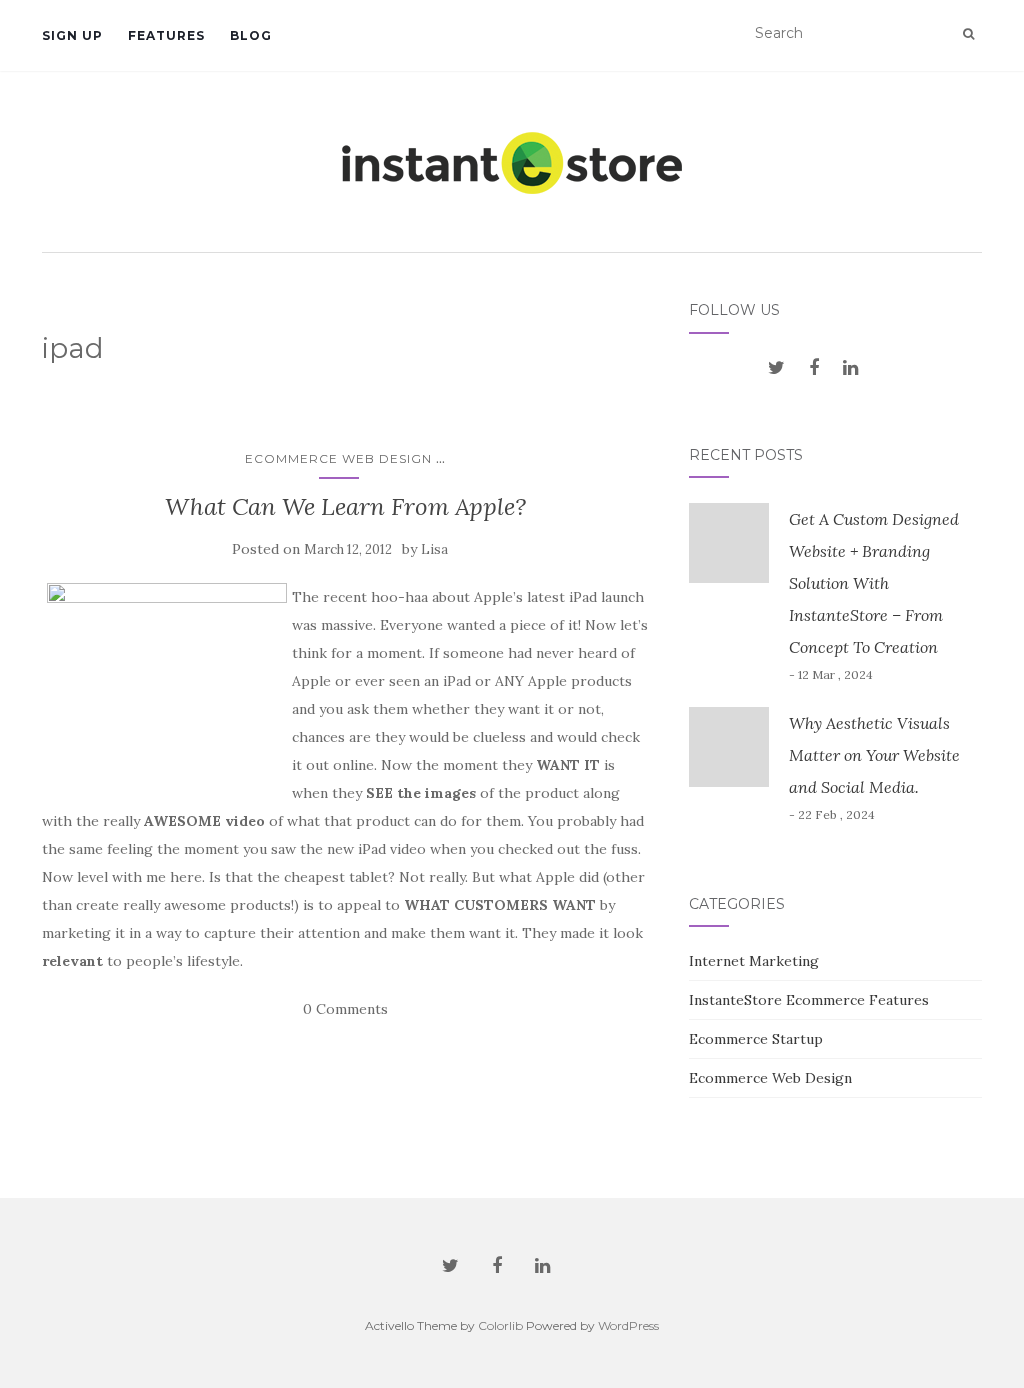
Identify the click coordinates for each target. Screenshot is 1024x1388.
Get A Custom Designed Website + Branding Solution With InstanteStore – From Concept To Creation (874, 583)
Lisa (434, 549)
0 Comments (345, 1009)
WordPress (628, 1325)
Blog (251, 35)
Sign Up (72, 35)
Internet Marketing (754, 961)
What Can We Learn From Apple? (345, 506)
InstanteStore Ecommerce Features (809, 1000)
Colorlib (500, 1325)
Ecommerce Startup (756, 1039)
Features (166, 35)
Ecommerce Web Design (338, 458)
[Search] (968, 34)
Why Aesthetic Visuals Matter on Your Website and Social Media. (874, 755)
